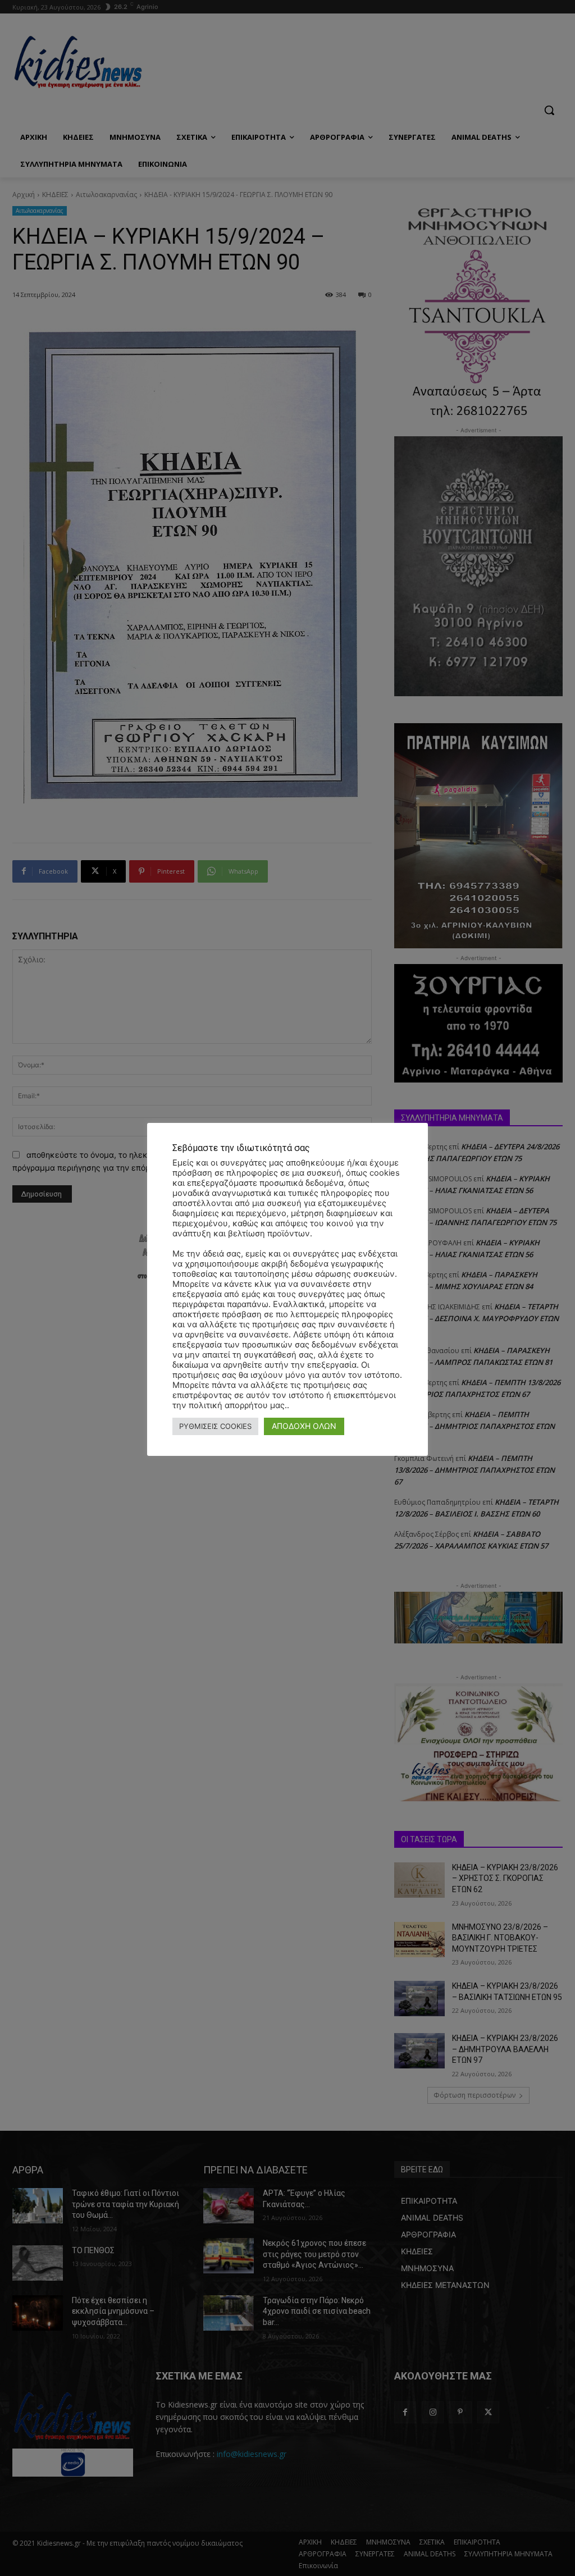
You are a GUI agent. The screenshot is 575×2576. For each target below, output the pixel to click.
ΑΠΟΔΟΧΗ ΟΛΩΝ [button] (304, 1426)
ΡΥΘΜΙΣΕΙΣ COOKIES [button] (215, 1426)
